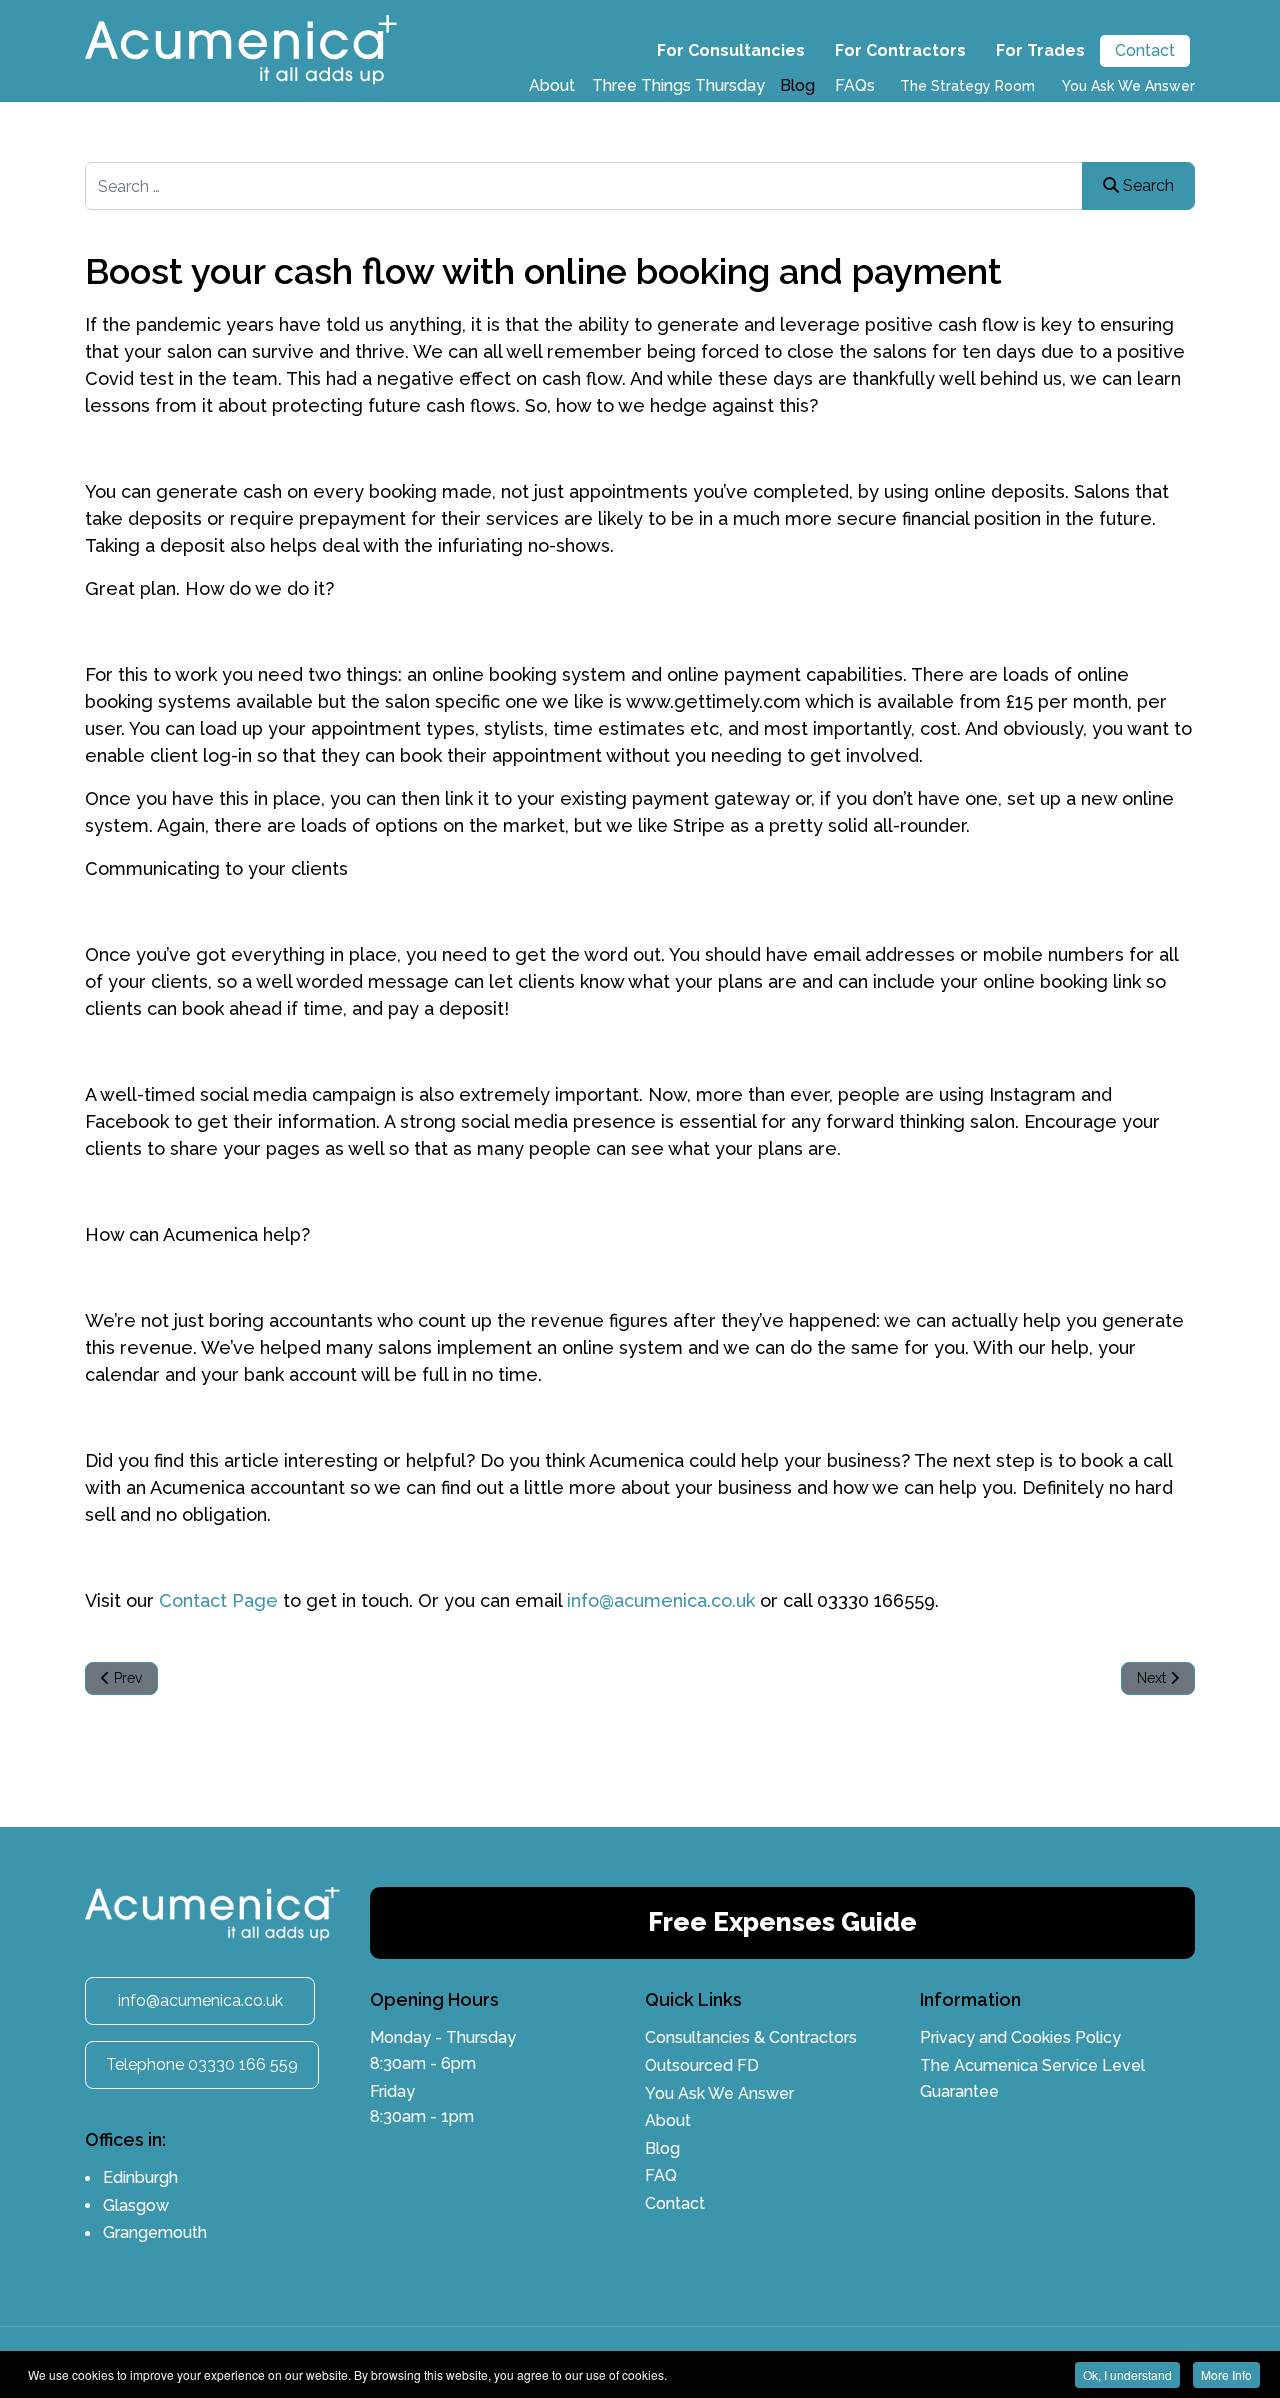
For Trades (1040, 50)
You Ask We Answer (1128, 86)
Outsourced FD (702, 2065)
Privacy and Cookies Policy (1020, 2037)
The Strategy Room (967, 86)
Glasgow (136, 2205)
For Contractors (900, 50)
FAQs (855, 85)
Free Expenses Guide (782, 1922)
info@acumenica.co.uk (661, 1600)
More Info (1226, 2374)
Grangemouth (155, 2232)
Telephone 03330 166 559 (202, 2064)
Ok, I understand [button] (1127, 2374)
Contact (1145, 50)
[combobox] (640, 186)
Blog (797, 85)
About (552, 85)
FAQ (661, 2175)
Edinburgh (140, 2177)
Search (1146, 185)
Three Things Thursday (678, 85)
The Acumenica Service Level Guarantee (1032, 2078)
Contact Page (216, 1600)
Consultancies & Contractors (751, 2037)
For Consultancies (731, 50)
